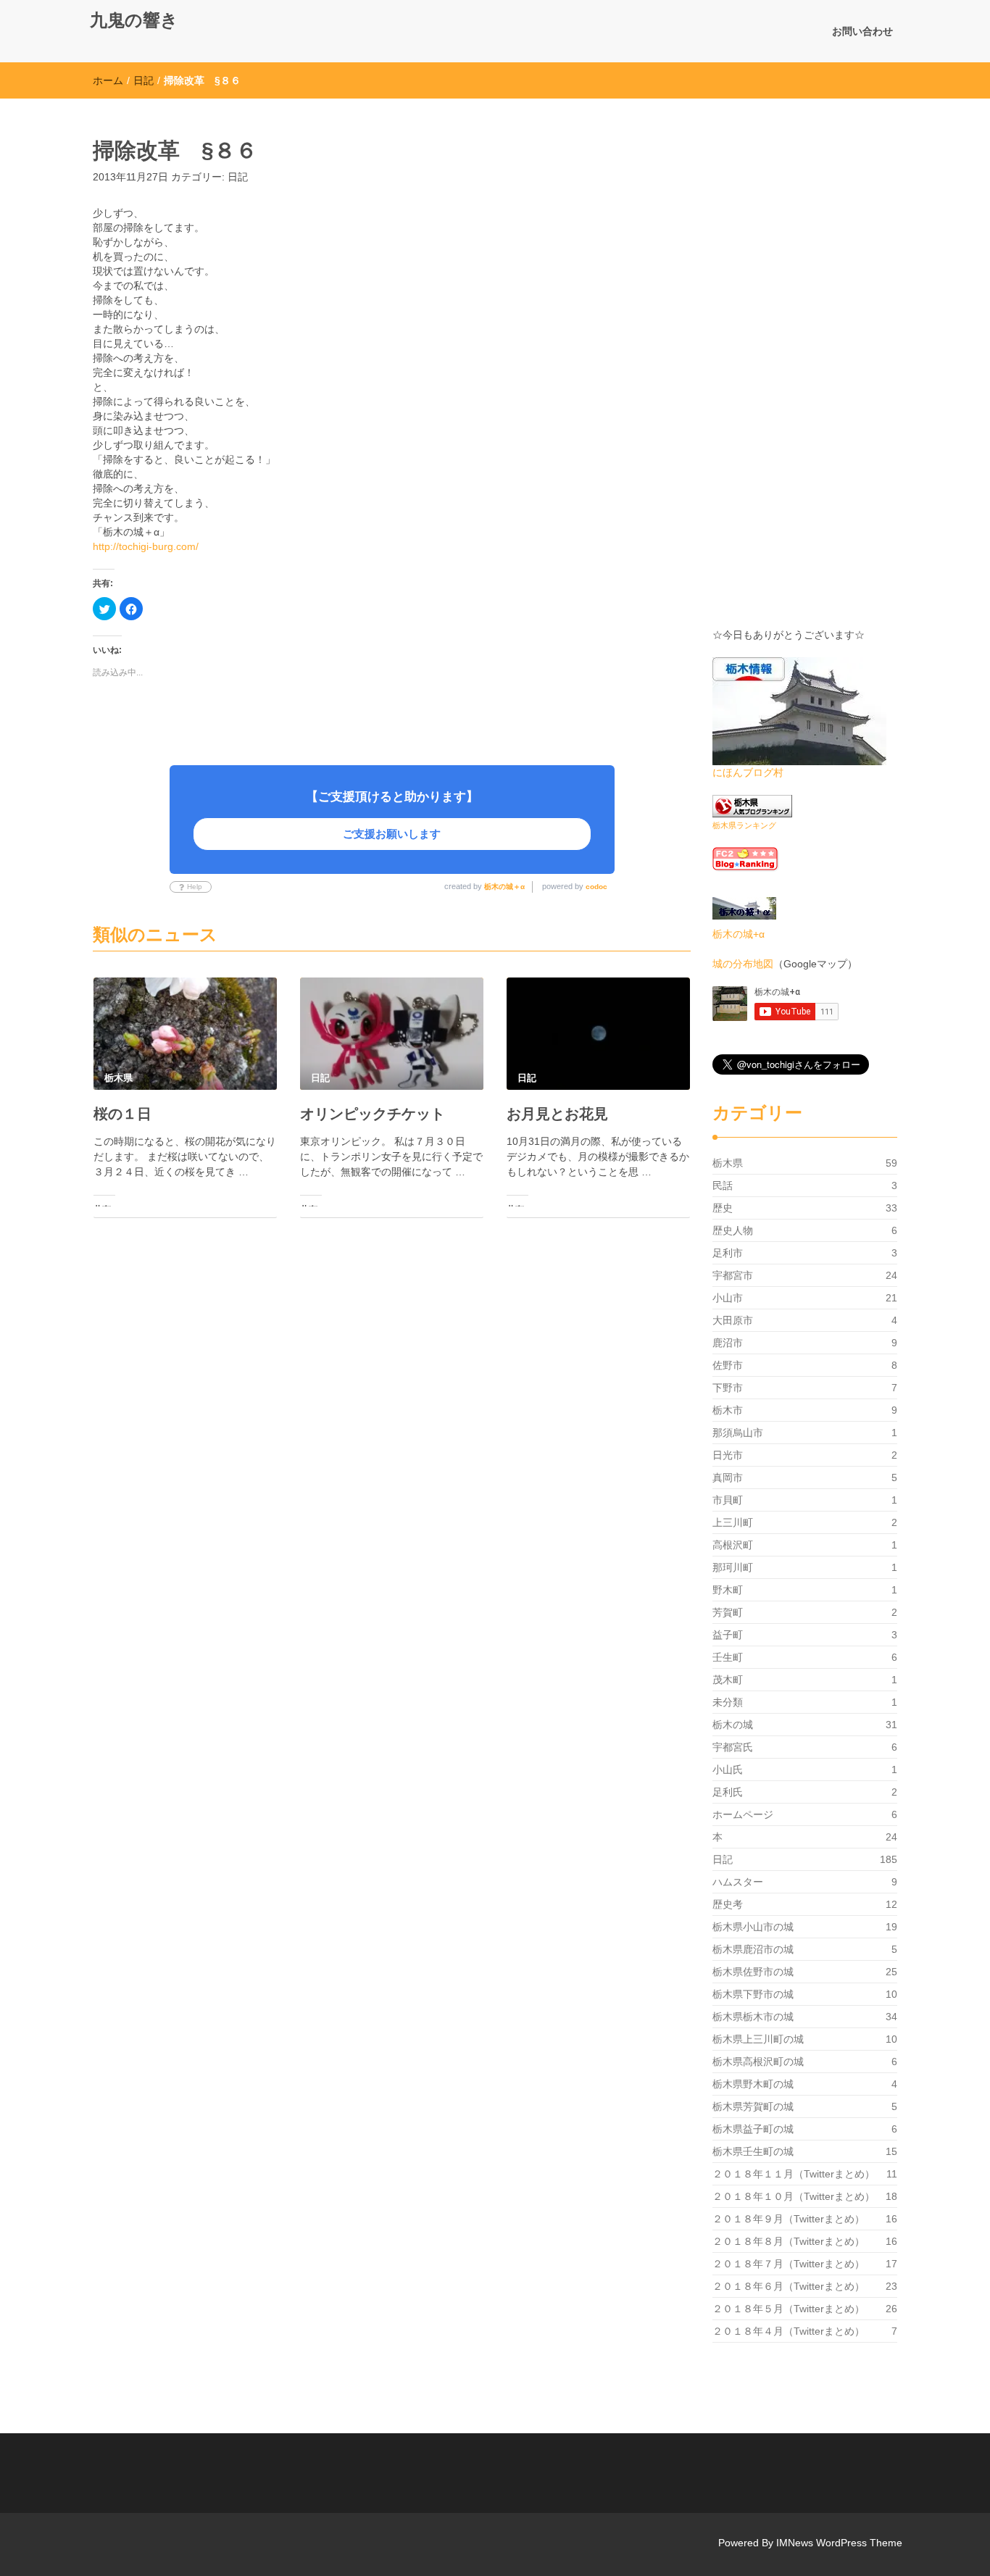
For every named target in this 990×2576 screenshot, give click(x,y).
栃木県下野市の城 (753, 1994)
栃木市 (728, 1410)
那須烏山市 (738, 1433)
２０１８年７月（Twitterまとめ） (789, 2264)
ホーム (108, 80)
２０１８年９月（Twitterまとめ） (789, 2219)
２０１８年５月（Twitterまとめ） (789, 2309)
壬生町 (728, 1657)
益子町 (728, 1635)
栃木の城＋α (504, 887)
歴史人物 (733, 1230)
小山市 (728, 1298)
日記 (143, 80)
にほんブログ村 (748, 772)
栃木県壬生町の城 (753, 2151)
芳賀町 (728, 1612)
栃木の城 (733, 1725)
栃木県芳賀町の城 (753, 2106)
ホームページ (743, 1814)
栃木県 (728, 1163)
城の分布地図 (743, 964)
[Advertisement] (805, 370)
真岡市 (728, 1477)
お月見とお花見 (557, 1114)
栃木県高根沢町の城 (758, 2062)
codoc (596, 887)
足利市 (728, 1253)
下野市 (728, 1388)
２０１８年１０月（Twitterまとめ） (794, 2196)
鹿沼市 (728, 1343)
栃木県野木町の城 (753, 2084)
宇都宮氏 (733, 1747)
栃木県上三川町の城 (758, 2039)
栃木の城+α (739, 934)
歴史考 (728, 1904)
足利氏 (728, 1792)
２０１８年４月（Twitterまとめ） (789, 2331)
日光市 (728, 1455)
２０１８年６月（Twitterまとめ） (789, 2286)
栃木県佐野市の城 (753, 1972)
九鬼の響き (134, 20)
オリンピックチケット (373, 1114)
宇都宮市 (733, 1275)
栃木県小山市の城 (753, 1927)
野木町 (728, 1590)
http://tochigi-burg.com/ (146, 546)
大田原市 (733, 1320)
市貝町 (728, 1500)
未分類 (728, 1702)
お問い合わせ (862, 31)
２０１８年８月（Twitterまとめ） (789, 2241)
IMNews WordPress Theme (839, 2543)
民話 (723, 1185)
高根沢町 (733, 1545)
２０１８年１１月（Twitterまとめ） (794, 2174)
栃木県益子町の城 (753, 2129)
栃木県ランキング (744, 825)
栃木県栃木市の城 (753, 2017)
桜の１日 (122, 1114)
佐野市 (728, 1365)
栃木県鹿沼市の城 (753, 1949)
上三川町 (733, 1522)
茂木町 (728, 1680)
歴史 (723, 1208)
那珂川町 (733, 1567)
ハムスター (738, 1882)
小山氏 (728, 1770)
